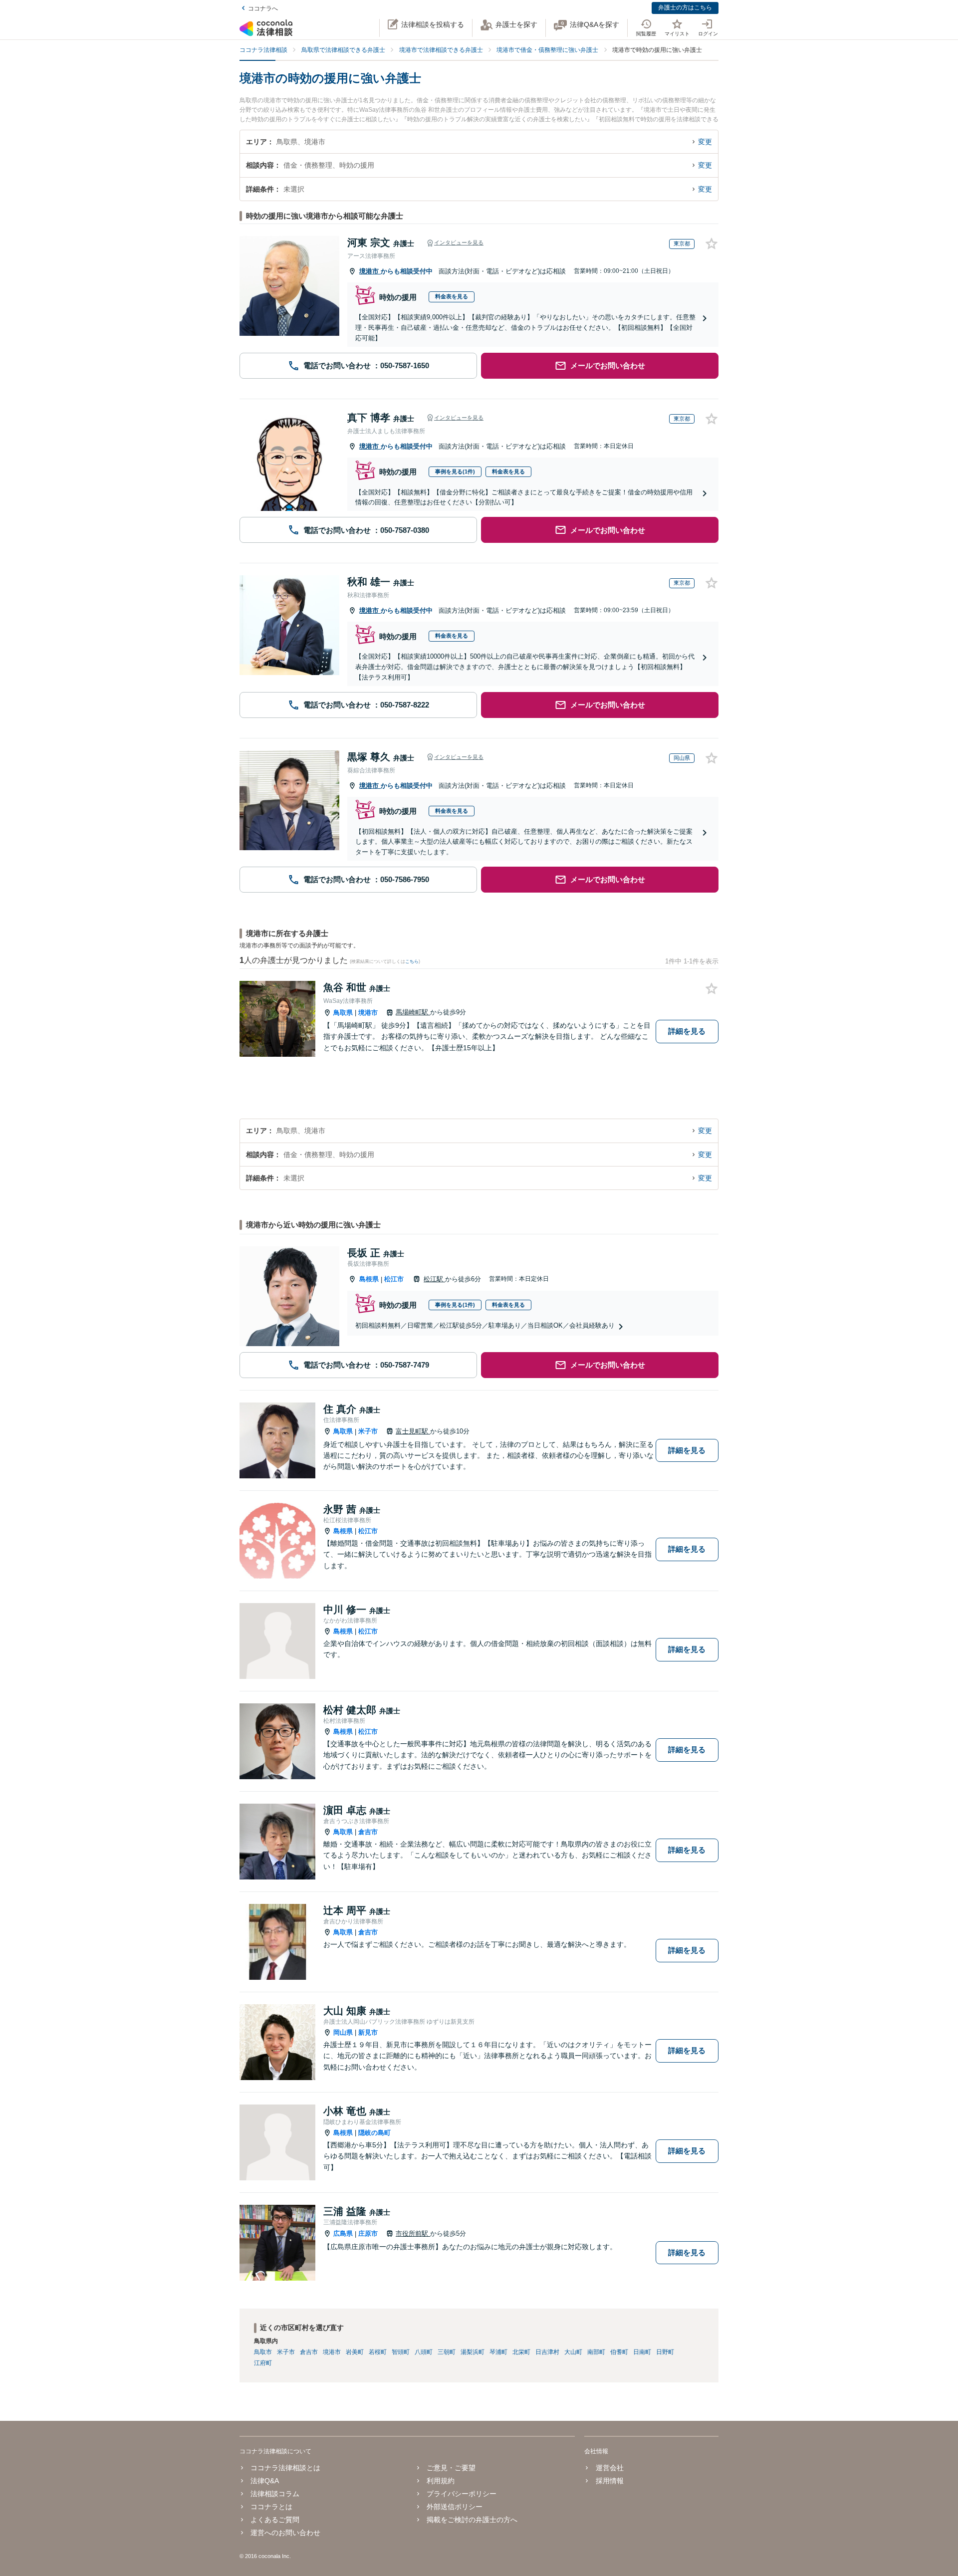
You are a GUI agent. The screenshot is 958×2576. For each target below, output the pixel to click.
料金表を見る (452, 296)
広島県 (343, 2233)
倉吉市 (368, 1832)
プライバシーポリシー (462, 2494)
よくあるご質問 (275, 2520)
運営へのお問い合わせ (285, 2533)
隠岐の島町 (374, 2133)
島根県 (369, 1279)
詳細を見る (687, 1031)
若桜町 (378, 2352)
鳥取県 (343, 1013)
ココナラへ (263, 8)
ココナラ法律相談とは (285, 2468)
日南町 (642, 2352)
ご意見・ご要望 (451, 2468)
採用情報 (609, 2481)
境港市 (370, 271)
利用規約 (441, 2481)
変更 (705, 142)
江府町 (263, 2363)
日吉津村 (547, 2352)
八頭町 (424, 2352)
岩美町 (355, 2352)
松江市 (394, 1279)
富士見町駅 (413, 1431)
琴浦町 (498, 2352)
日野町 (665, 2352)
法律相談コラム (275, 2494)
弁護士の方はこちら (685, 7)
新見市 (368, 2032)
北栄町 (521, 2352)
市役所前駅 (413, 2233)
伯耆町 (619, 2352)
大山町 (573, 2352)
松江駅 (434, 1279)
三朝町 (447, 2352)
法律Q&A (265, 2481)
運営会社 (609, 2468)
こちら (412, 961)
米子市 (368, 1431)
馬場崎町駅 (413, 1012)
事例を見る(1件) (455, 471)
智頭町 (401, 2352)
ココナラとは (271, 2507)
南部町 (596, 2352)
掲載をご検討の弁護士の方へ (472, 2520)
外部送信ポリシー (455, 2507)
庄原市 (368, 2233)
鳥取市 (263, 2352)
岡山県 (343, 2032)
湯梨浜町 (473, 2352)
